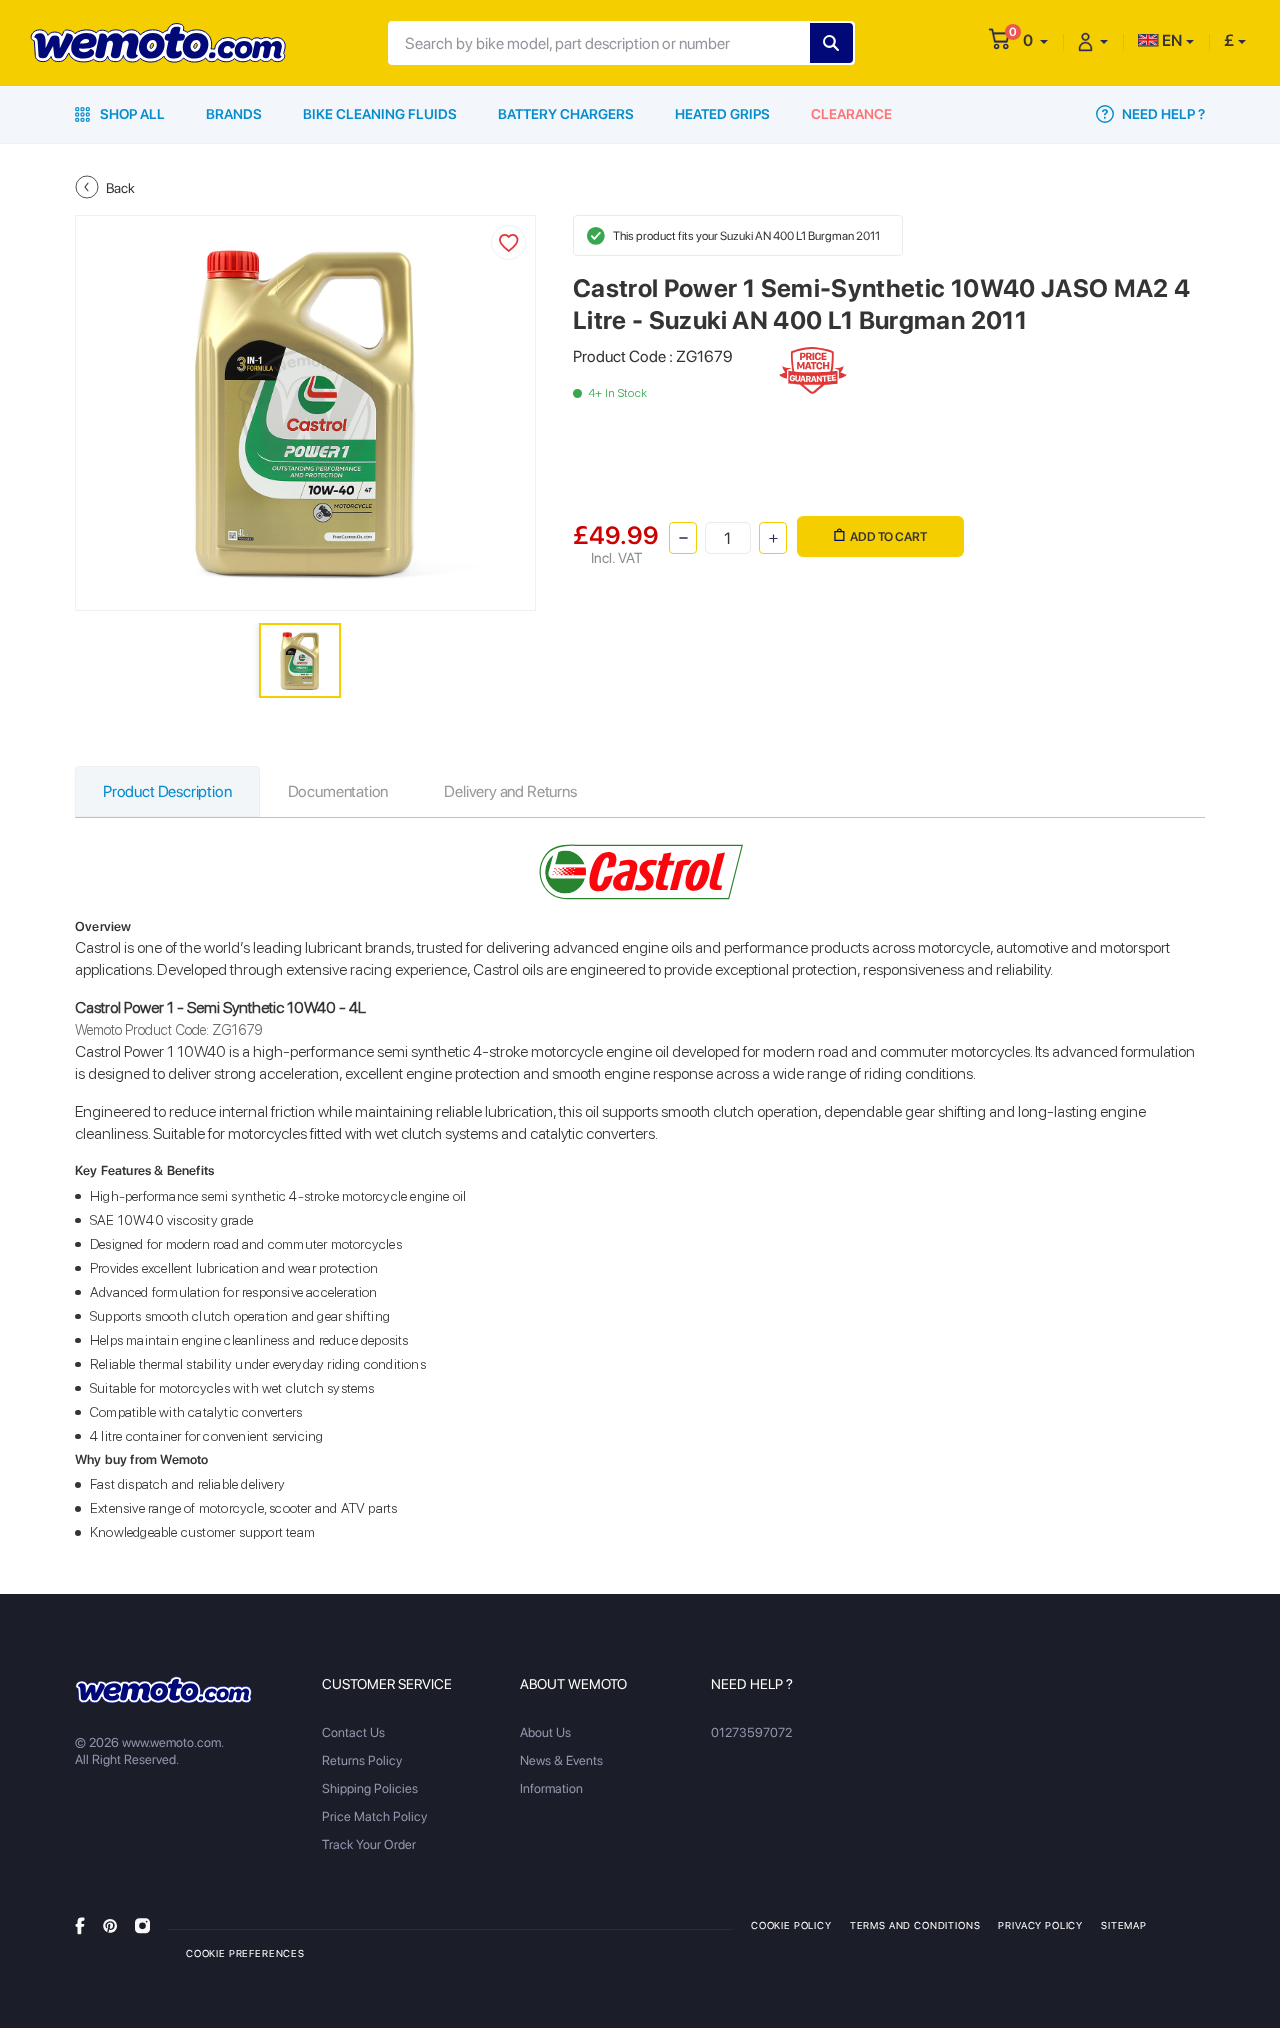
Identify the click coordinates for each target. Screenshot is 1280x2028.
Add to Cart (888, 536)
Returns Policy (362, 1760)
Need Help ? (1162, 114)
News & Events (561, 1760)
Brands (234, 114)
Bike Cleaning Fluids (380, 114)
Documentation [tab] (338, 791)
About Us (545, 1732)
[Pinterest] (110, 1924)
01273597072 (751, 1732)
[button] (1035, 40)
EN (1170, 40)
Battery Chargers (566, 114)
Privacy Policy (1040, 1925)
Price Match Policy (374, 1816)
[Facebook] (80, 1924)
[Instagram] (142, 1924)
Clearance (851, 114)
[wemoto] (163, 1690)
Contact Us (353, 1732)
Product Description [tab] (167, 791)
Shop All (131, 114)
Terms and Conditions (915, 1925)
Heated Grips (722, 114)
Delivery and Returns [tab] (510, 791)
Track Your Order (369, 1844)
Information (551, 1788)
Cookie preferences (245, 1953)
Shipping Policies (370, 1788)
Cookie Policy (791, 1925)
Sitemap (1124, 1925)
